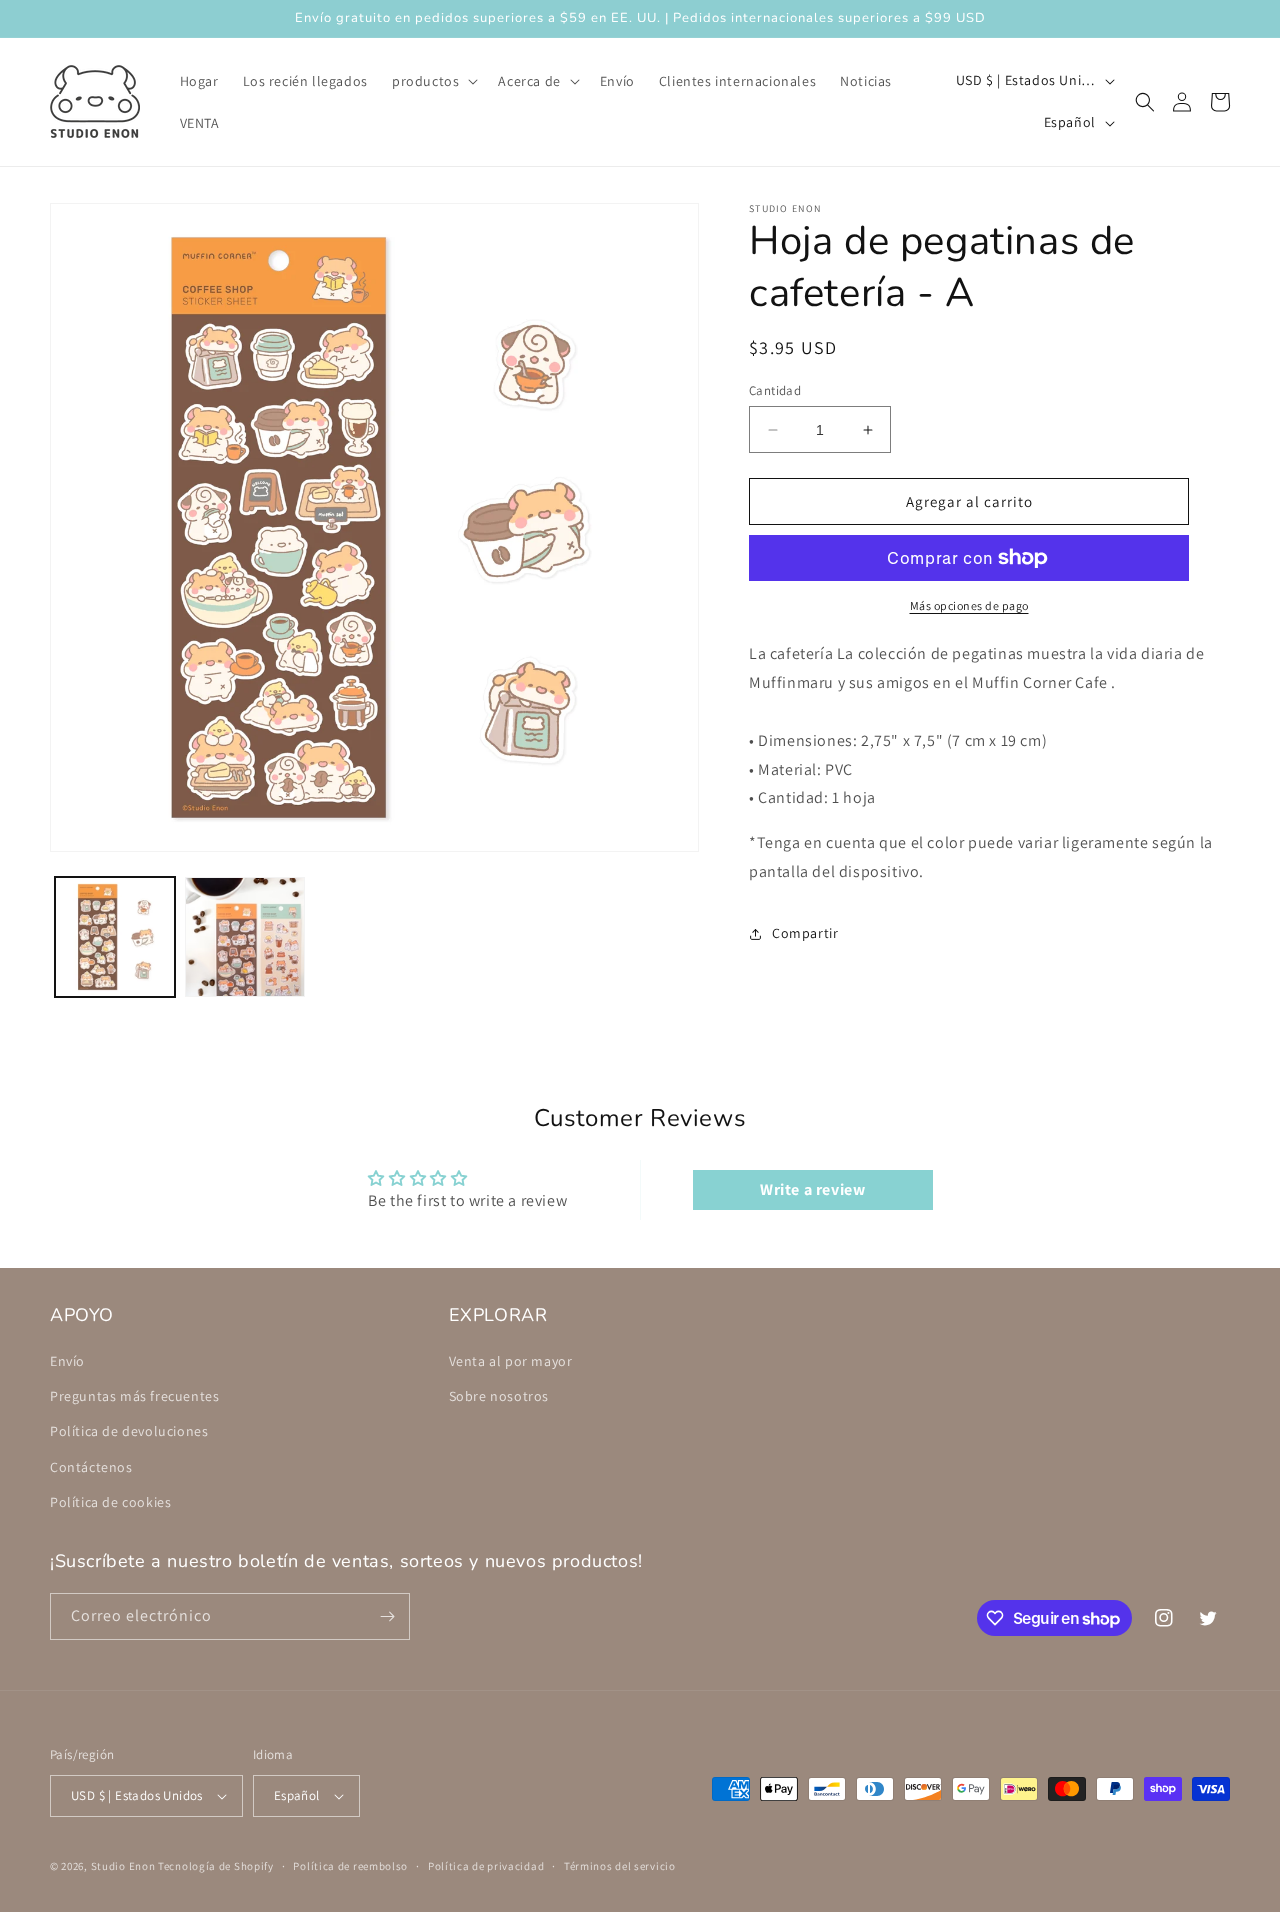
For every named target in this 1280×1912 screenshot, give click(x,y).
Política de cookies (110, 1502)
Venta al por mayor (511, 1361)
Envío (67, 1361)
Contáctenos (91, 1467)
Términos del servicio (620, 1866)
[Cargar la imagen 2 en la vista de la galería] (245, 937)
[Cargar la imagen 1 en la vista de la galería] (115, 937)
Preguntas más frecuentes (134, 1396)
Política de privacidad (486, 1866)
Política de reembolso (350, 1866)
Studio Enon (123, 1866)
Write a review (812, 1189)
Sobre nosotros (499, 1396)
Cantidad (775, 390)
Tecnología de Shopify (216, 1866)
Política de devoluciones (129, 1431)
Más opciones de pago (969, 605)
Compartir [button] (805, 933)
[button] (433, 81)
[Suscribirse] (387, 1616)
